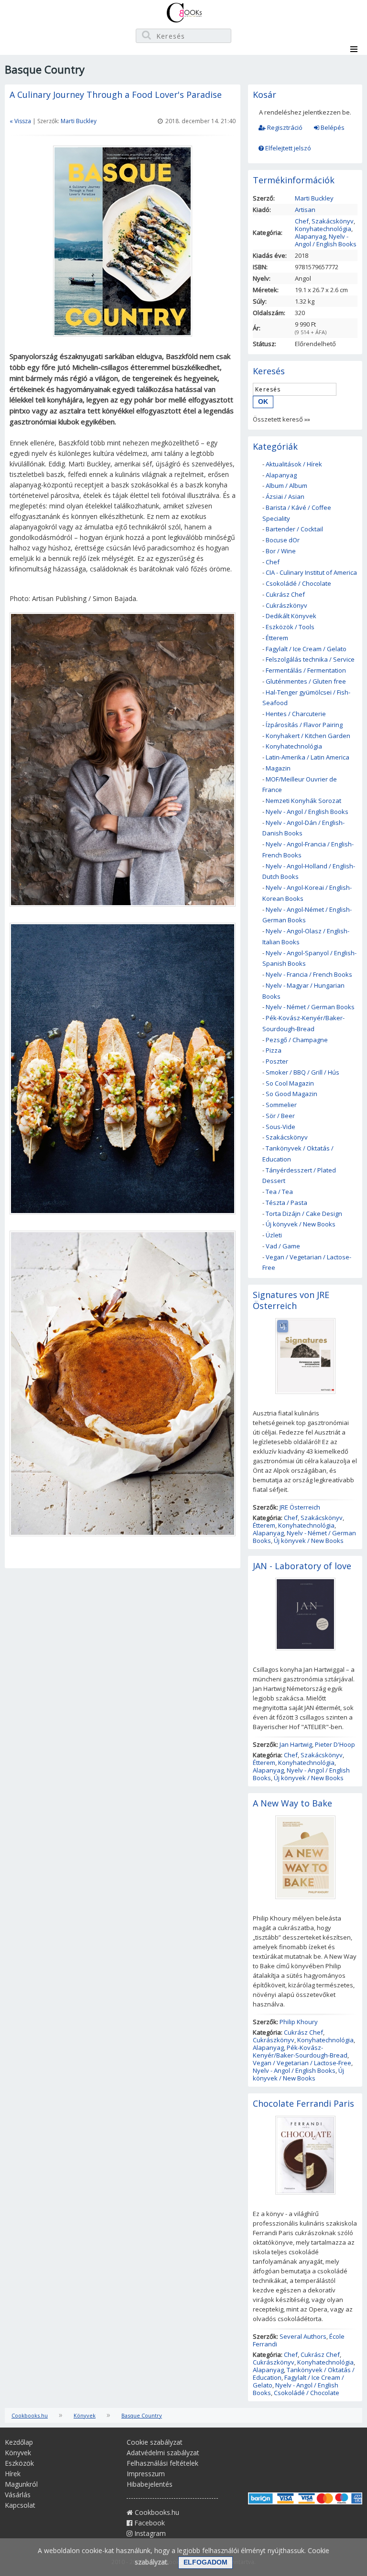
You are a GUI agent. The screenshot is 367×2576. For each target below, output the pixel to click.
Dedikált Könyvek (291, 616)
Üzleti (274, 1235)
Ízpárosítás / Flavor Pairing (304, 725)
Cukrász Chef (285, 594)
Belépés (332, 127)
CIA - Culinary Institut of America (311, 572)
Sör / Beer (280, 1116)
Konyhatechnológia (323, 229)
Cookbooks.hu (30, 2415)
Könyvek (85, 2415)
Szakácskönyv (333, 221)
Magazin (278, 768)
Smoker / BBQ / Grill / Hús (302, 1072)
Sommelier (281, 1105)
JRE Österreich (300, 1507)
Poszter (277, 1061)
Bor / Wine (281, 551)
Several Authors (303, 2336)
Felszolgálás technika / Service (310, 659)
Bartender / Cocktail (294, 529)
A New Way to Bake (292, 1803)
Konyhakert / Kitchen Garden (308, 736)
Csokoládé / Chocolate (298, 583)
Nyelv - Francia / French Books (309, 974)
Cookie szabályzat (155, 2442)
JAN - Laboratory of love (302, 1566)
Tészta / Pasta (286, 1203)
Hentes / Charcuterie (296, 714)
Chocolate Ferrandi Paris (303, 2103)
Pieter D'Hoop (335, 1744)
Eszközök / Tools (290, 627)
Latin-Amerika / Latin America (308, 757)
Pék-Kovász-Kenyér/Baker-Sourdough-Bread (300, 2051)
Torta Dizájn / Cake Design (304, 1214)
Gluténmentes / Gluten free (306, 681)
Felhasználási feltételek (162, 2463)
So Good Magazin (291, 1094)
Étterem (277, 638)
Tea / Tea (279, 1192)
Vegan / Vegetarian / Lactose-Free (302, 2063)
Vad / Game (283, 1246)
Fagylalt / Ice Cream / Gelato (306, 649)
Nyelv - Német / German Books (310, 1007)
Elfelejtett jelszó (287, 148)
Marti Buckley (79, 121)
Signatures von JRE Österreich (291, 1300)
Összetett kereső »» (281, 419)
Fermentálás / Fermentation (306, 670)
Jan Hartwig (296, 1744)
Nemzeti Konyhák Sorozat (303, 801)
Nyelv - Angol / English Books (326, 240)
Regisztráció (284, 127)
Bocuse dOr (283, 540)
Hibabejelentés (150, 2484)
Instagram (149, 2533)
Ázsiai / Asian (285, 496)
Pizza (274, 1050)
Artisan (305, 210)
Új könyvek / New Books (301, 1224)
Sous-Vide (281, 1127)
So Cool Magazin (290, 1083)
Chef (302, 221)
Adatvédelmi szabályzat (163, 2453)
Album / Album (286, 486)
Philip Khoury (299, 2022)
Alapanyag (310, 236)
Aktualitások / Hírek (294, 464)
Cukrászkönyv (286, 605)
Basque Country (142, 2415)
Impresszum (146, 2474)
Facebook (149, 2523)
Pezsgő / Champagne (297, 1040)
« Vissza (20, 121)
